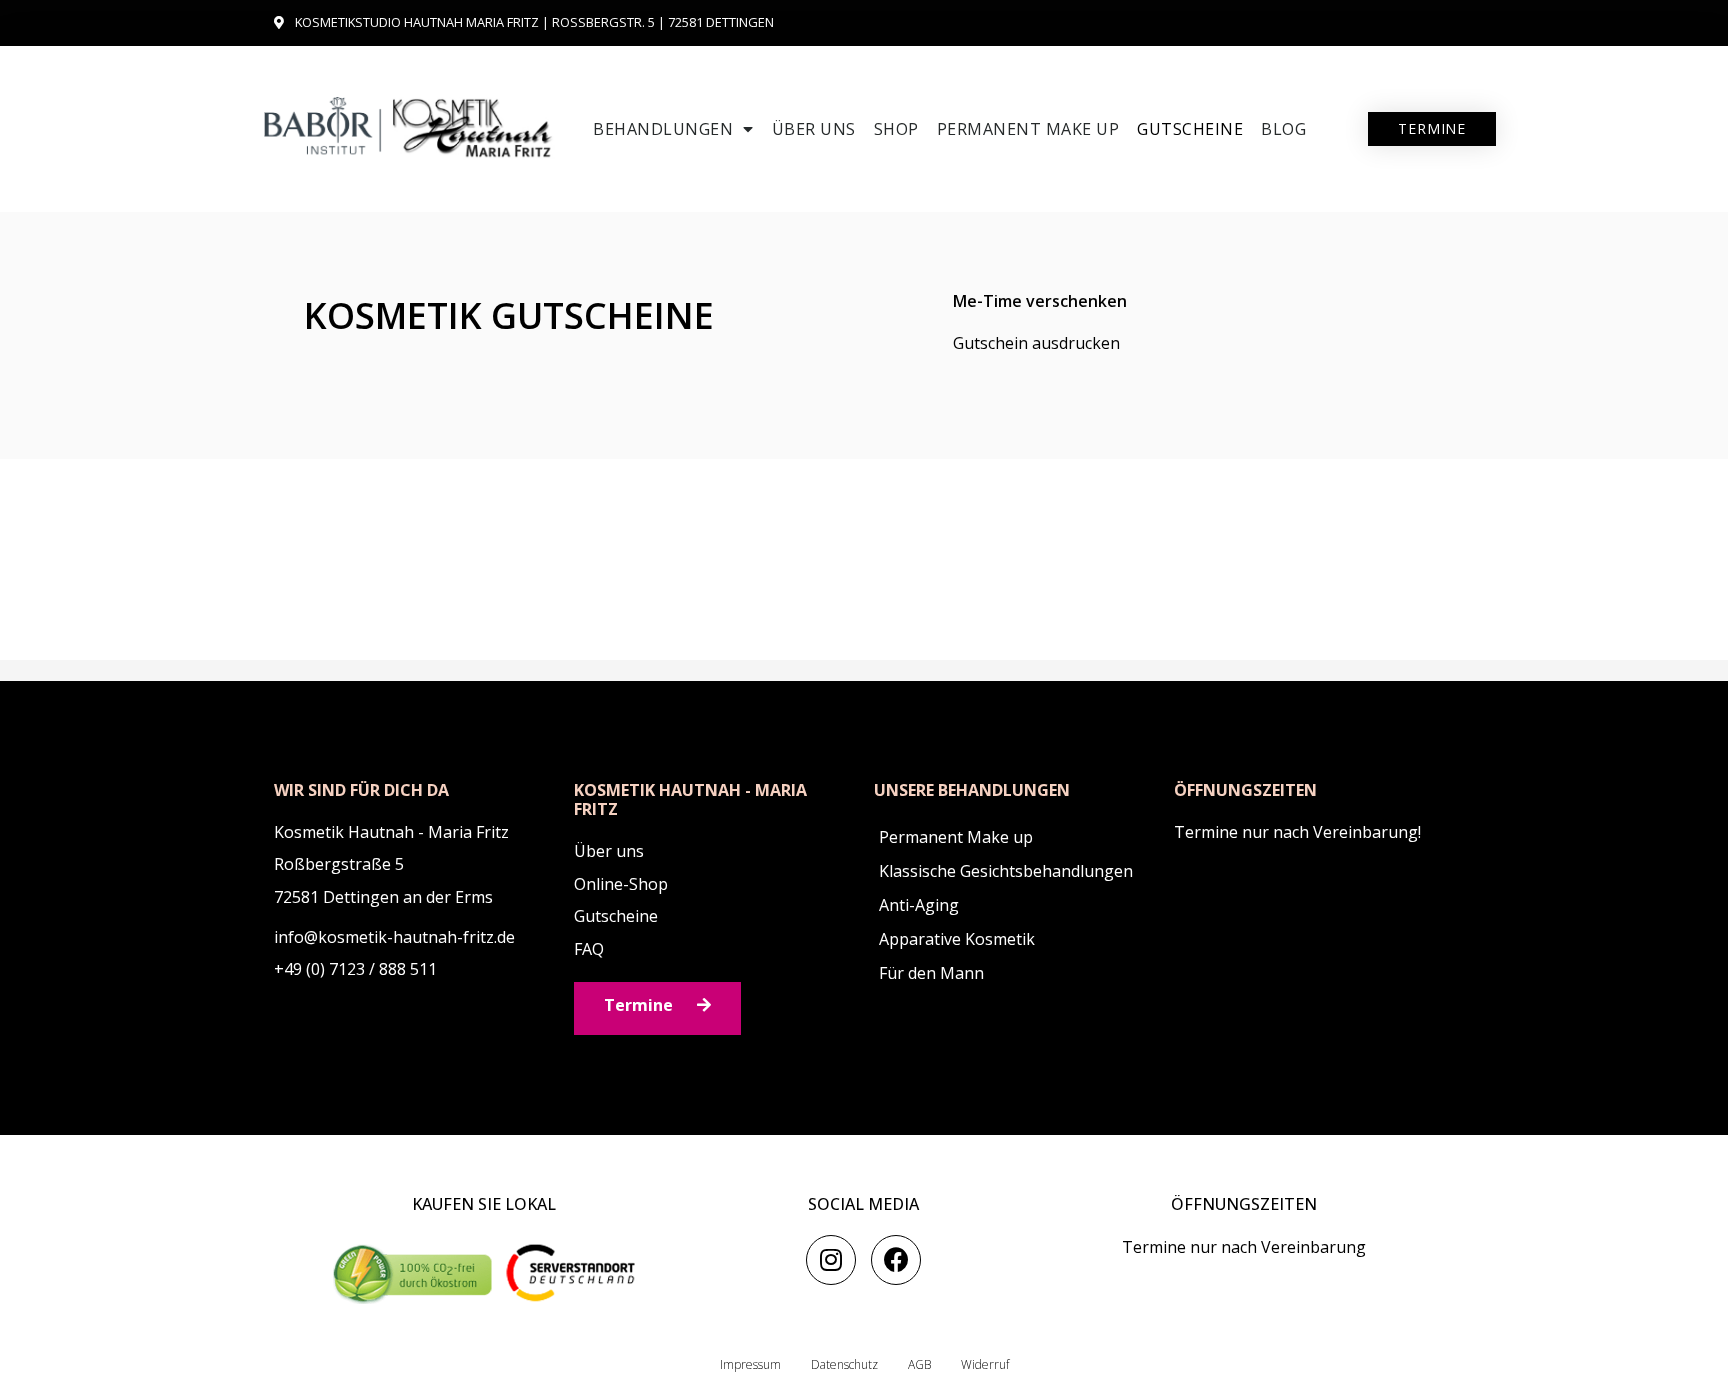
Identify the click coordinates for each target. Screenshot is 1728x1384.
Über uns (814, 129)
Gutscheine (1190, 129)
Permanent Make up (1028, 129)
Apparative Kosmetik (957, 939)
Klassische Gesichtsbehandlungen (1006, 871)
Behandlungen (663, 129)
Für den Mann (931, 973)
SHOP (896, 129)
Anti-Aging (919, 905)
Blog (1283, 129)
